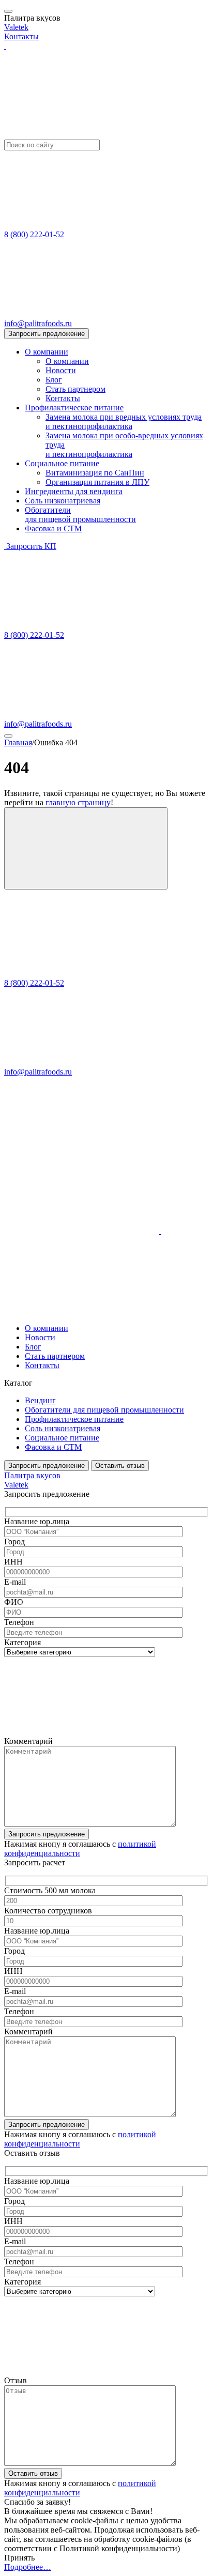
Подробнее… (28, 2567)
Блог (54, 380)
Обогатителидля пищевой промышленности (80, 515)
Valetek (16, 27)
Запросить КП (31, 546)
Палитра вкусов (32, 1475)
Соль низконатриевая (63, 501)
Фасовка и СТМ (53, 528)
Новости (61, 370)
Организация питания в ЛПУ (97, 482)
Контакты (21, 36)
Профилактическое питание (74, 408)
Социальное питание (62, 463)
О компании (47, 352)
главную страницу (78, 802)
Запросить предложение (47, 334)
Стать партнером (75, 389)
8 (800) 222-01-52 (34, 234)
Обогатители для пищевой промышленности (104, 1410)
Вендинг (40, 1400)
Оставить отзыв (120, 1466)
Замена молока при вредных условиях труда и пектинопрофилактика (124, 421)
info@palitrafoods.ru (38, 323)
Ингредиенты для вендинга (74, 491)
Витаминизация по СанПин (95, 473)
